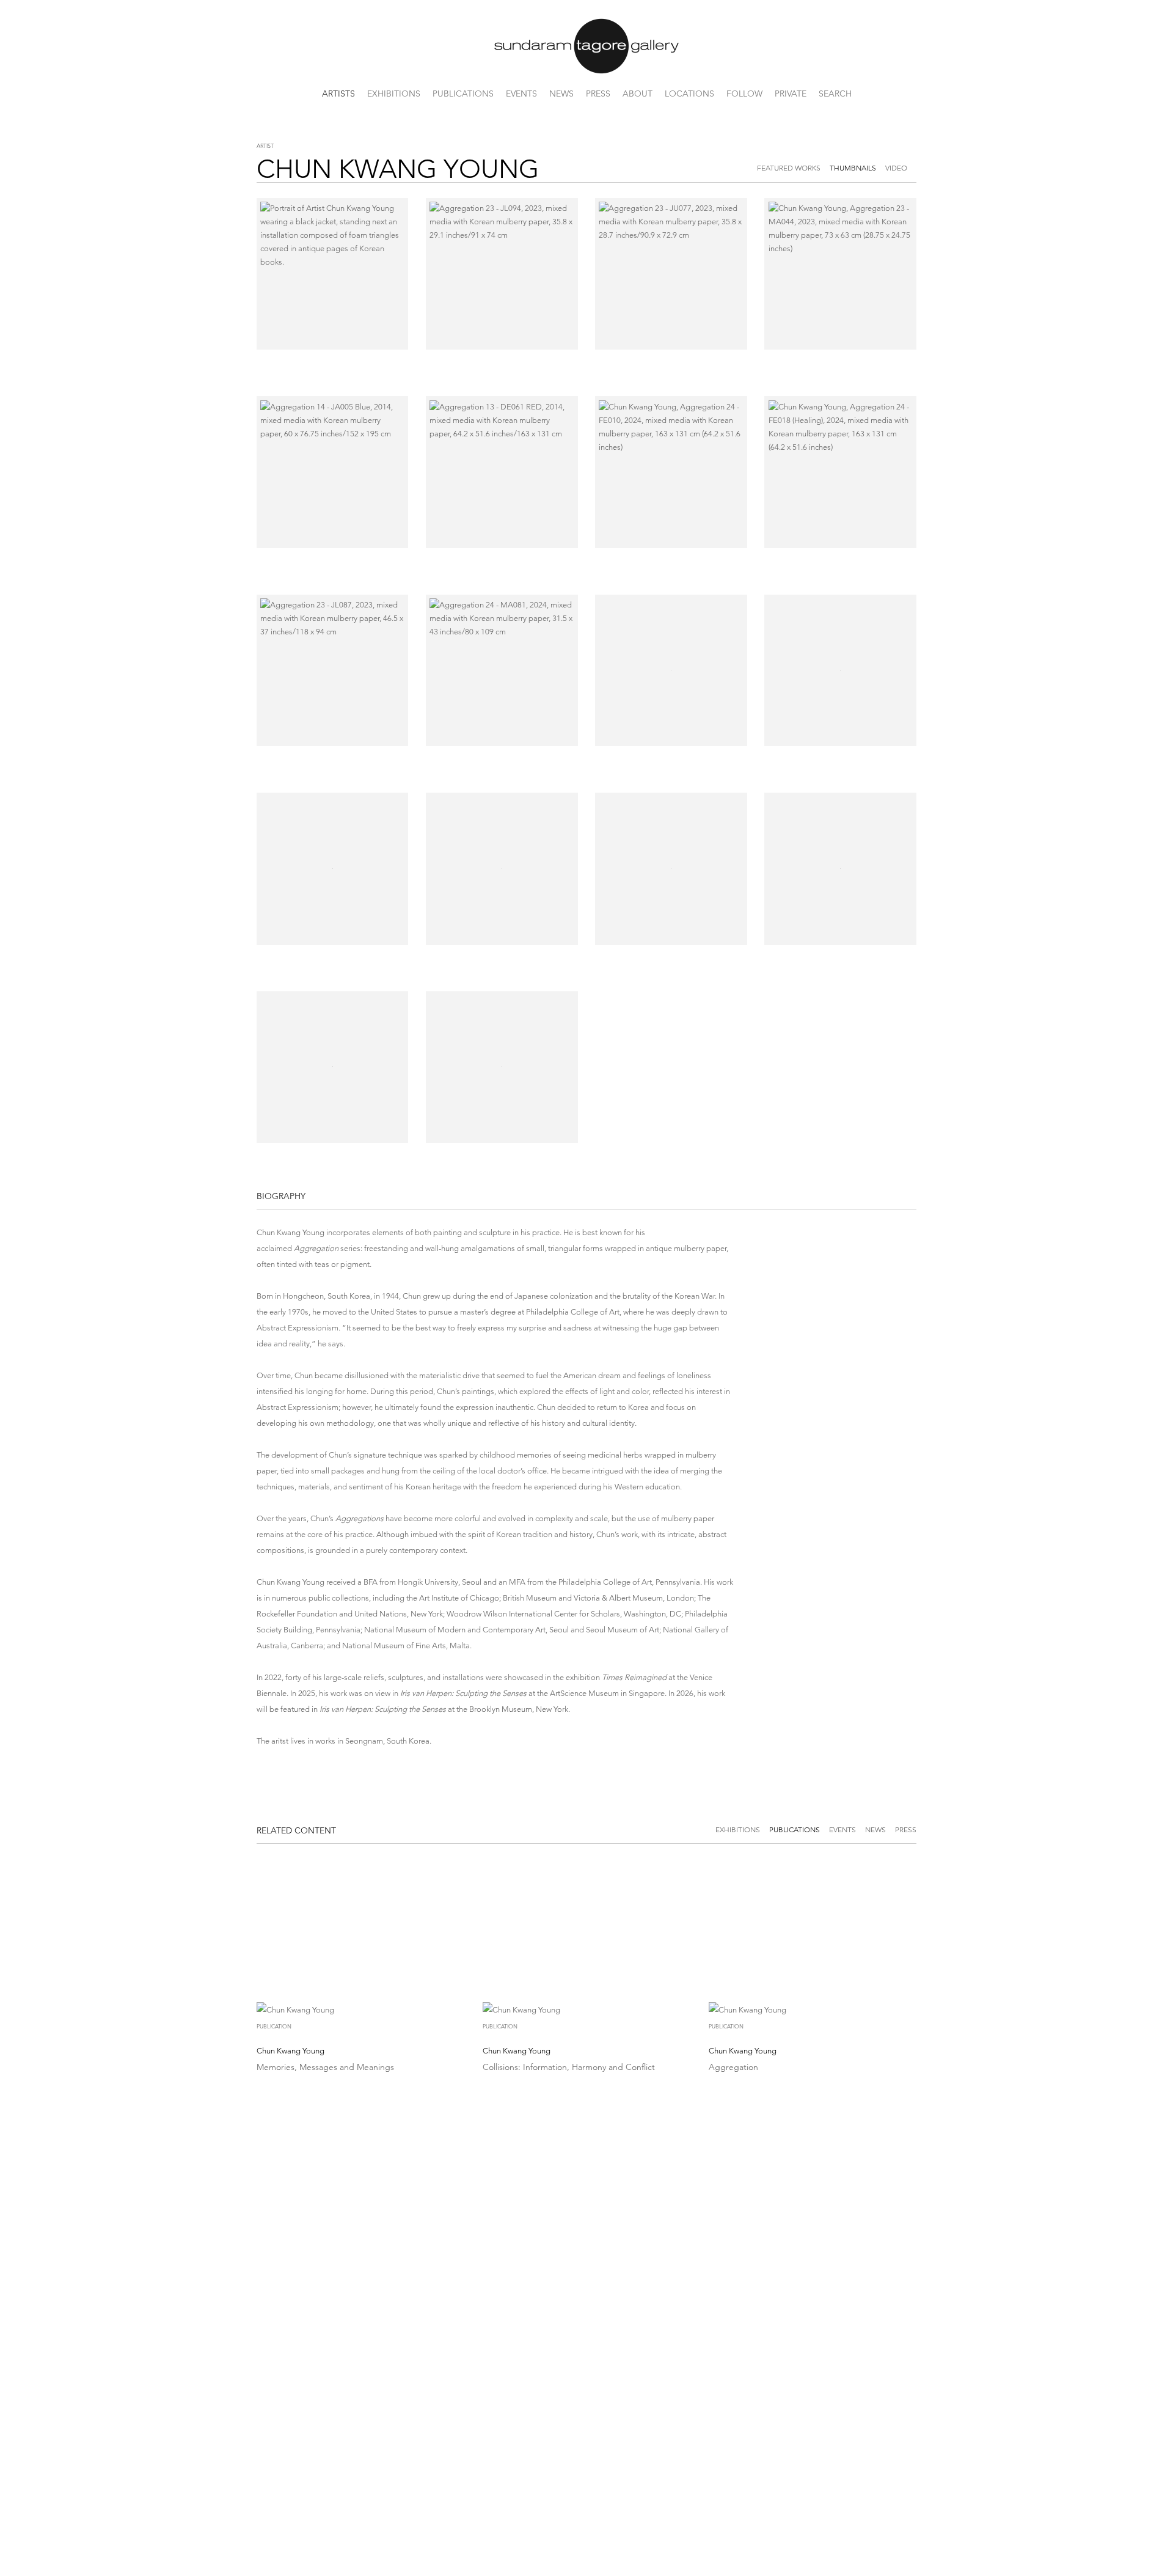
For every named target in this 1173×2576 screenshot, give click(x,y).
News (561, 94)
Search (835, 94)
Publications (463, 94)
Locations (689, 94)
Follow (744, 94)
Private (791, 94)
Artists (338, 94)
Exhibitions (394, 94)
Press (598, 94)
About (638, 94)
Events (521, 94)
